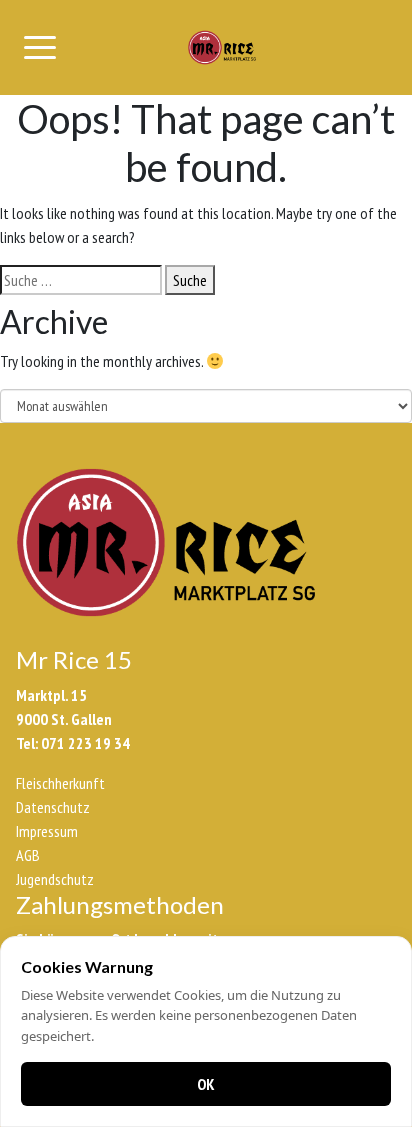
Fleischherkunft (60, 783)
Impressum (47, 831)
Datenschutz (53, 807)
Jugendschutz (55, 879)
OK (206, 1084)
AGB (28, 855)
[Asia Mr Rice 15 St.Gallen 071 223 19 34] (222, 47)
